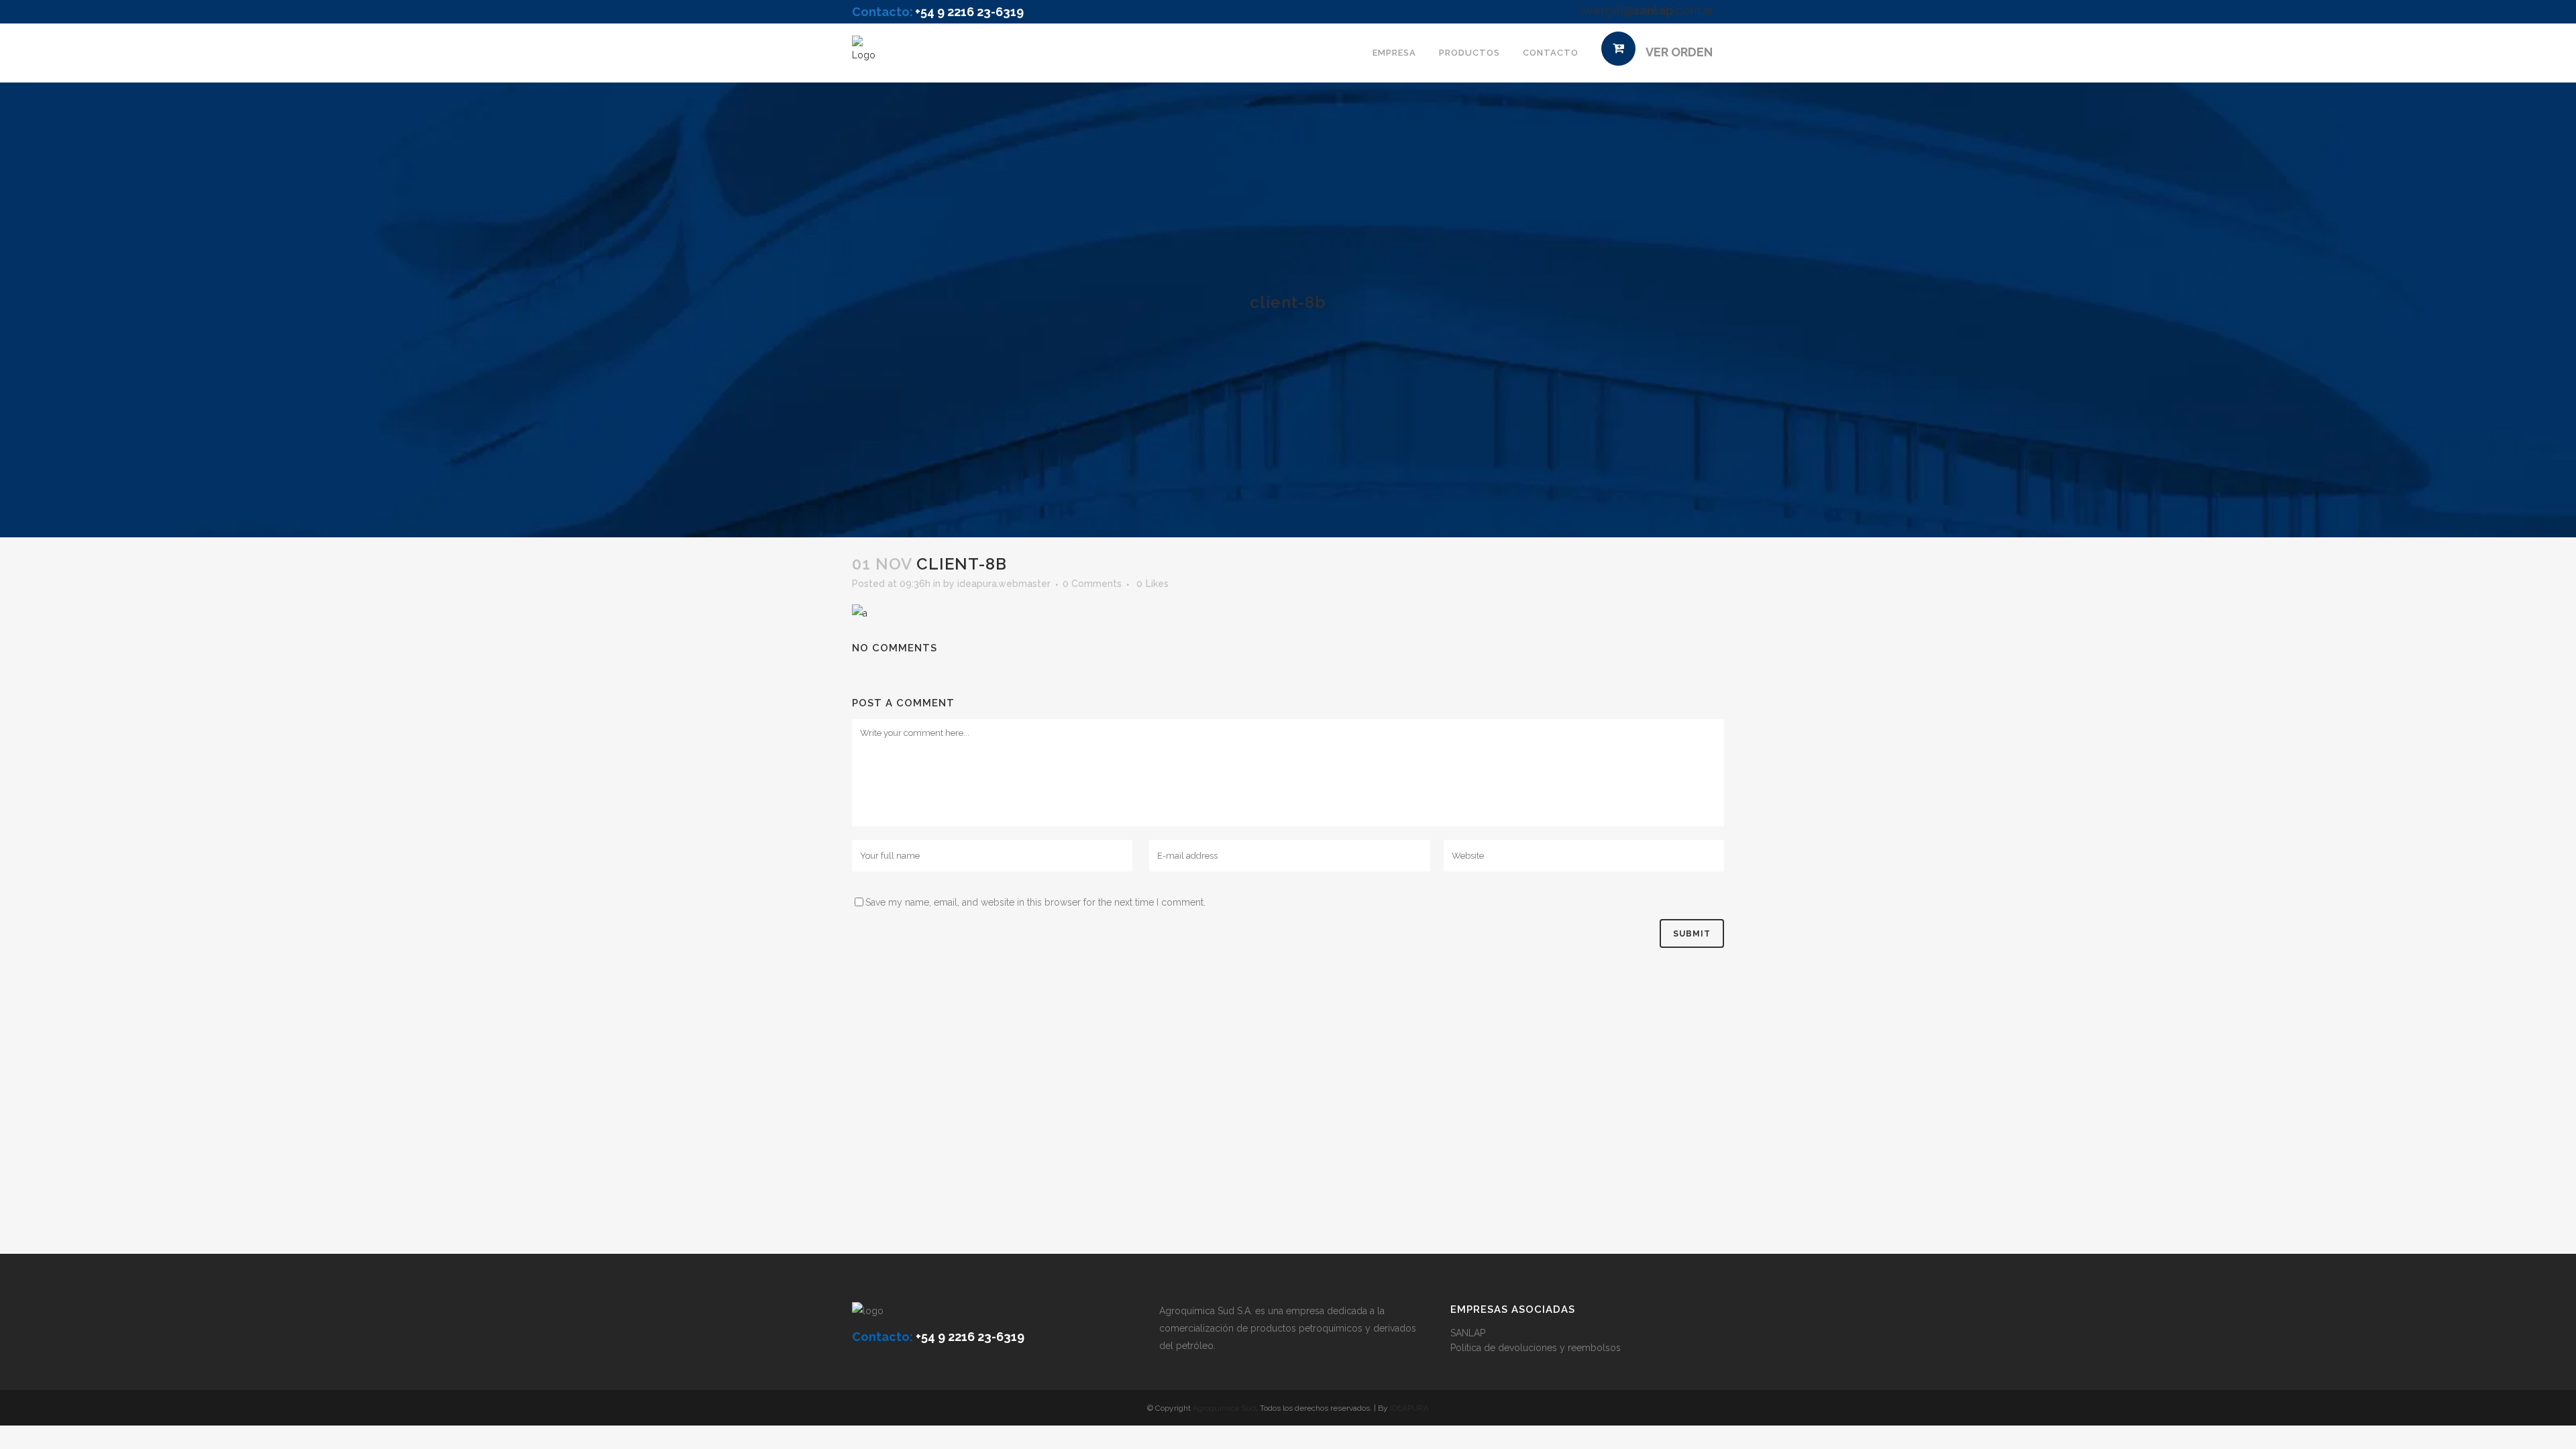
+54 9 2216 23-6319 (969, 12)
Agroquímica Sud (1224, 1408)
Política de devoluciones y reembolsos (1536, 1348)
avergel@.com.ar (1647, 10)
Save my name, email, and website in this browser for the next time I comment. (1035, 902)
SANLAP (1468, 1333)
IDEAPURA (1409, 1408)
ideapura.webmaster (1004, 584)
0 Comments (1092, 584)
